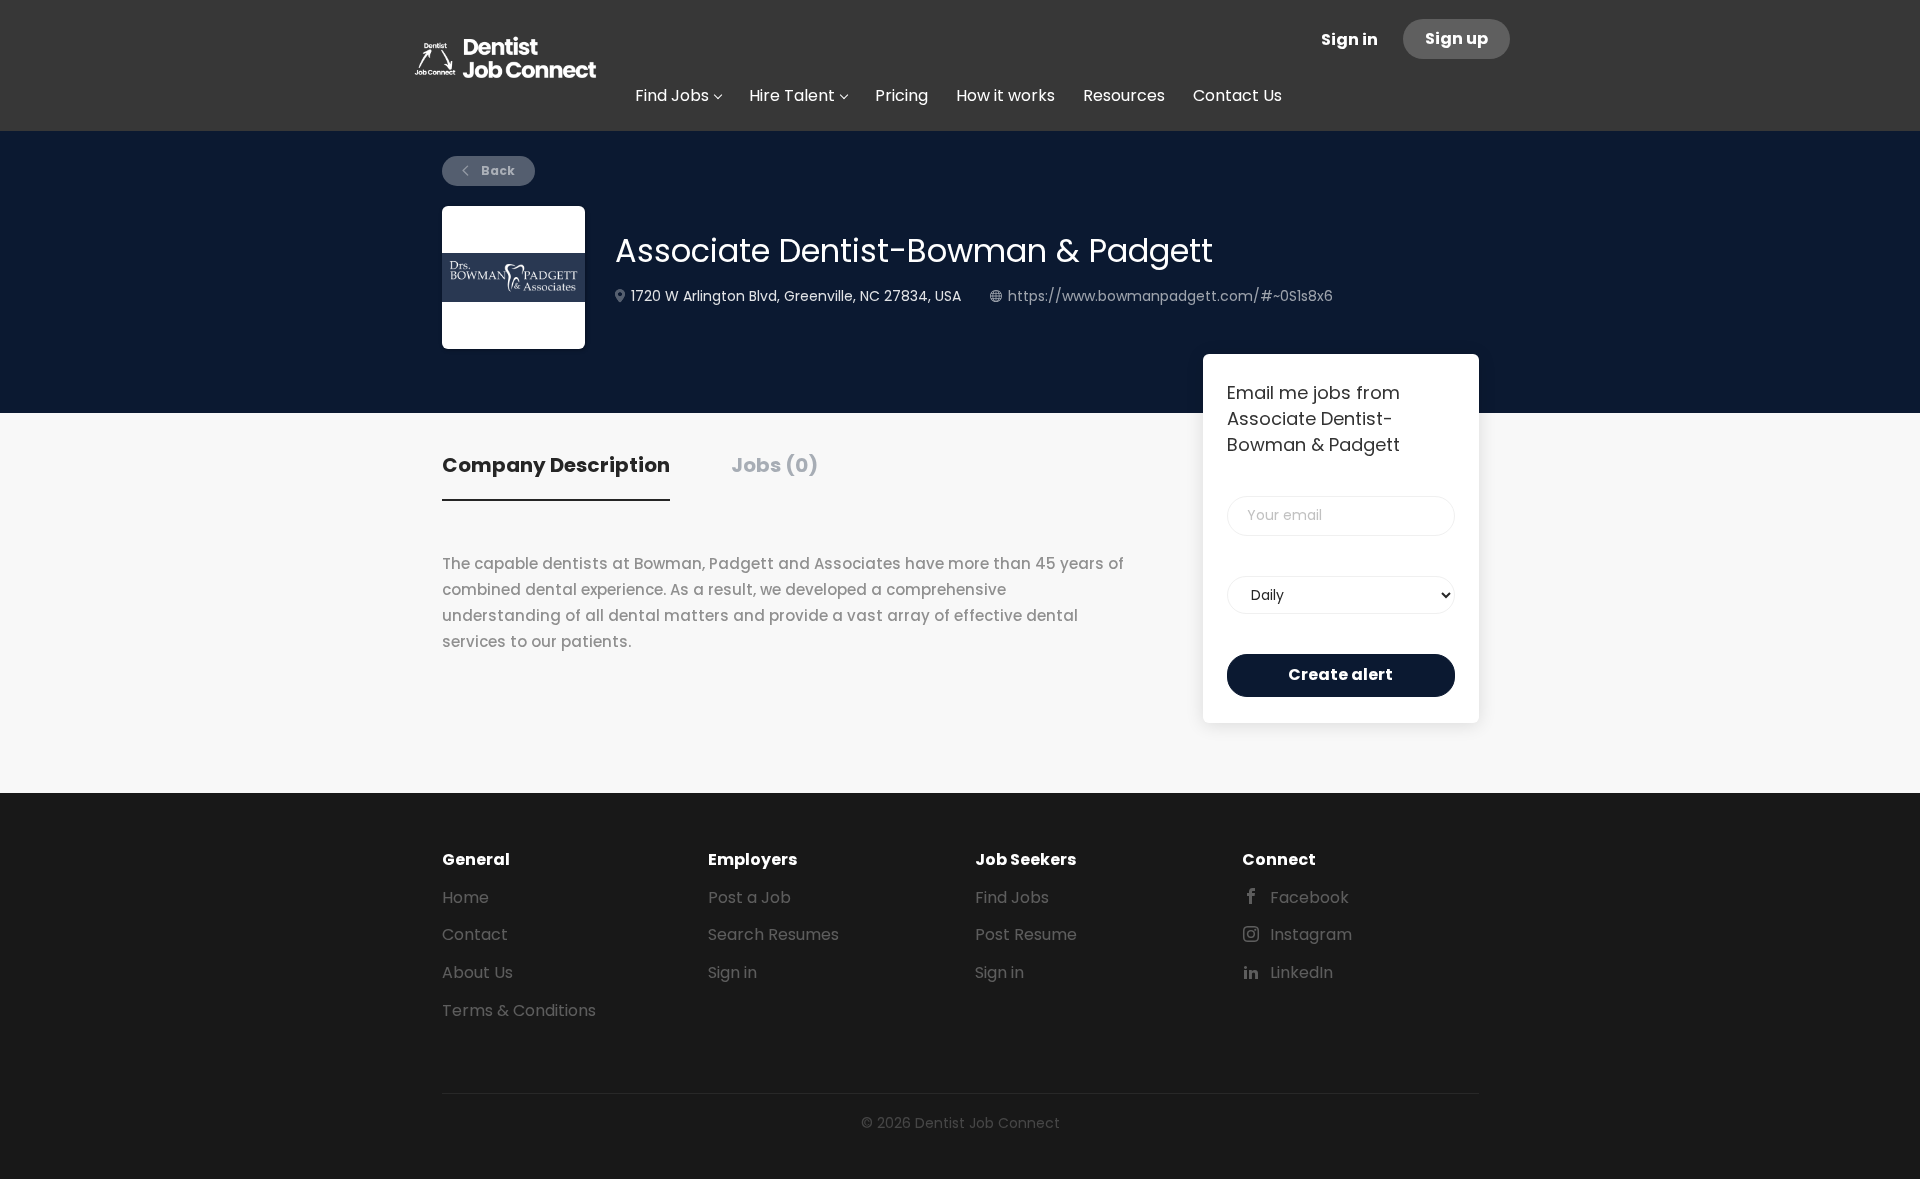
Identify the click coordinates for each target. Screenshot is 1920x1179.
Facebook (1309, 897)
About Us (477, 972)
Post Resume (1026, 934)
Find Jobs (1012, 897)
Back (496, 170)
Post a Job (749, 897)
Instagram (1311, 934)
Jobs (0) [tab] (774, 465)
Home (465, 897)
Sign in (1349, 39)
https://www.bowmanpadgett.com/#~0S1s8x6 (1170, 296)
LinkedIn (1301, 972)
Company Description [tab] (556, 465)
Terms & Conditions (519, 1010)
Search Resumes (773, 934)
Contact (475, 934)
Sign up (1456, 38)
